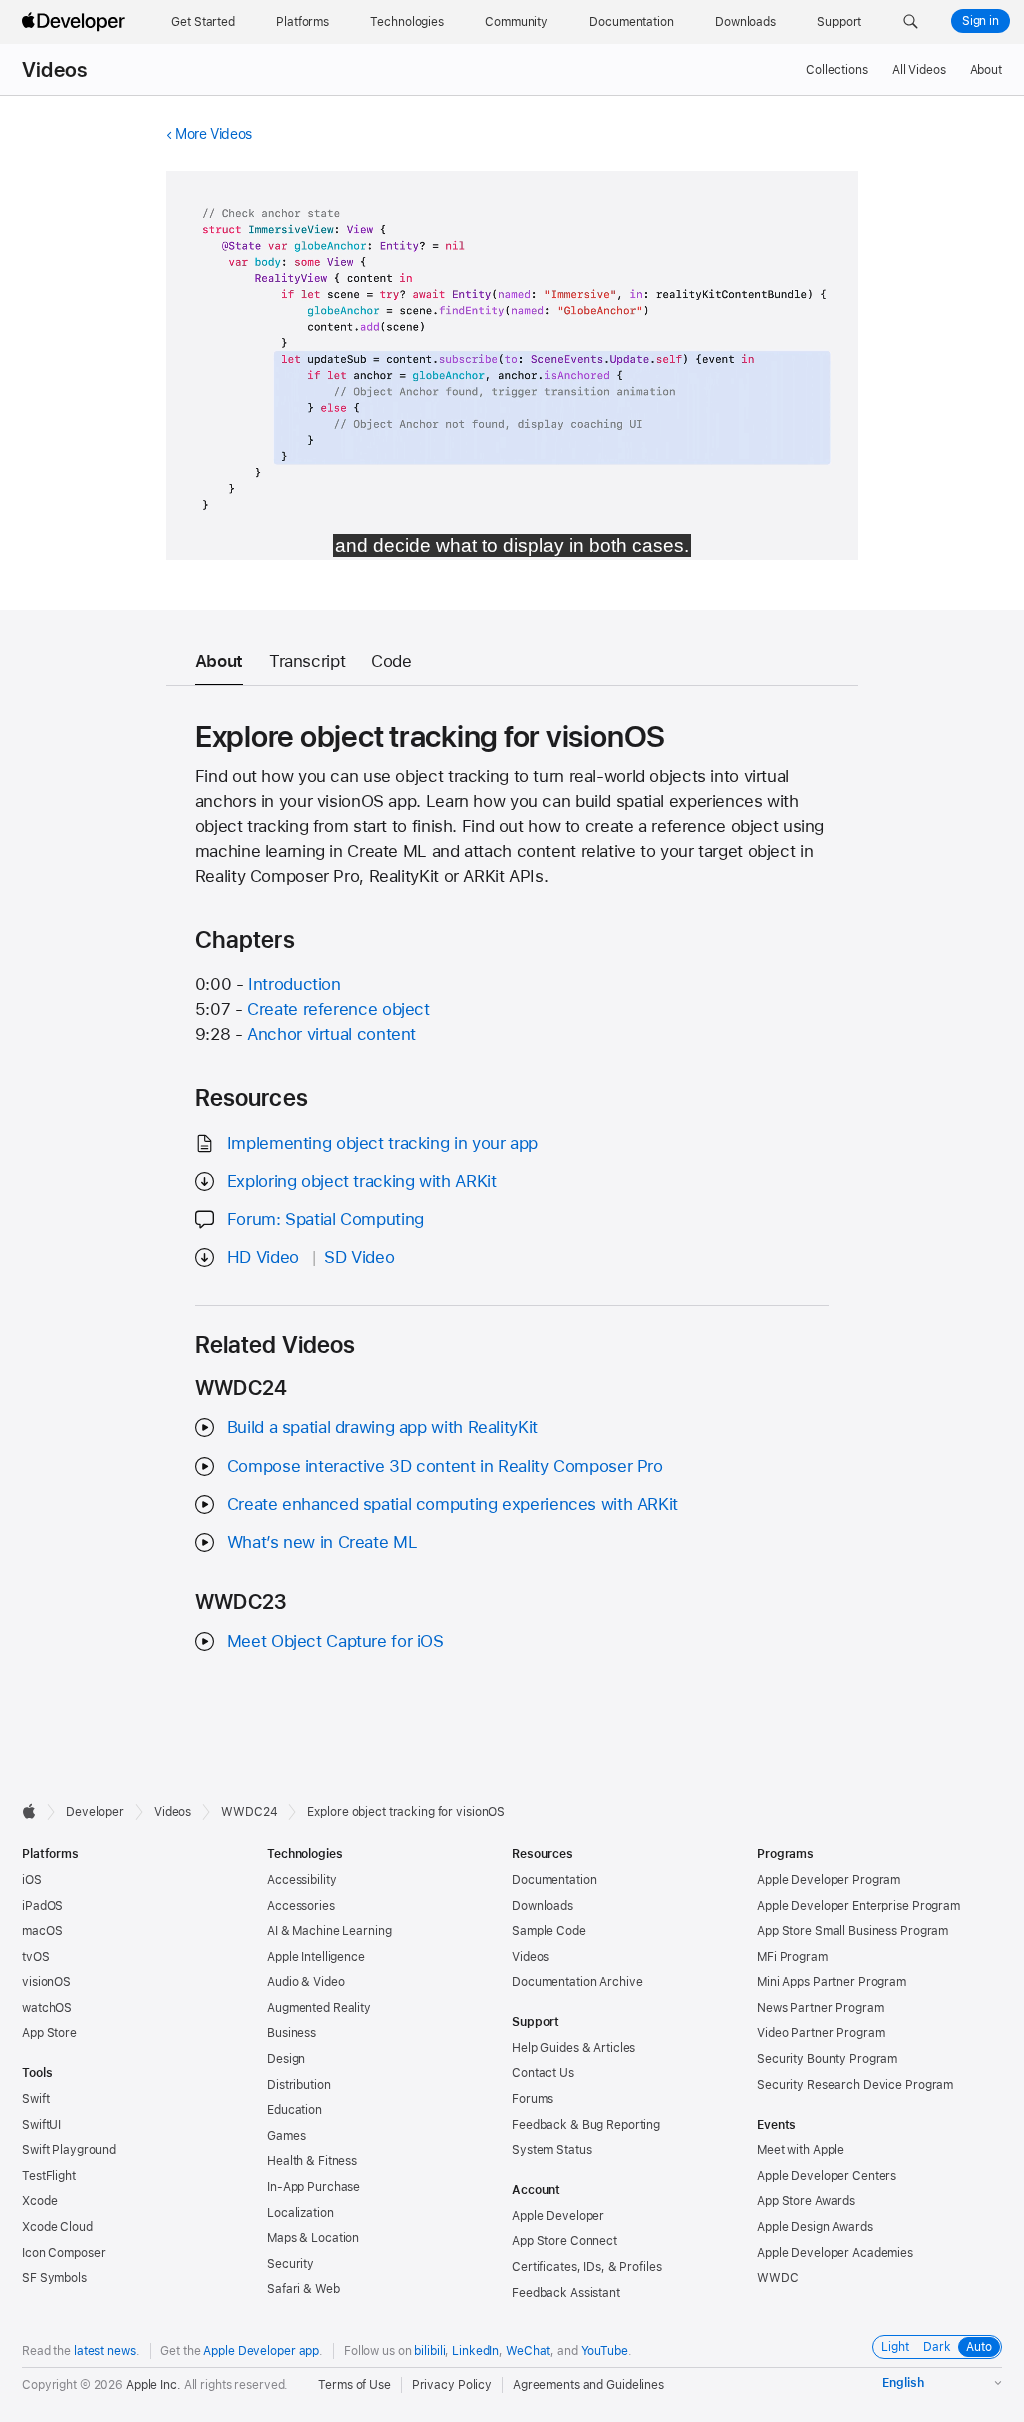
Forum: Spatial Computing (325, 1219)
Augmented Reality (319, 2008)
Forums (532, 2099)
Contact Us (543, 2073)
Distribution (299, 2085)
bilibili (429, 2351)
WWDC (778, 2278)
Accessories (301, 1906)
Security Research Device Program (855, 2085)
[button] (910, 22)
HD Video (263, 1257)
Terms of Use (354, 2385)
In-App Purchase (313, 2187)
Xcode (39, 2201)
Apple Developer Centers (826, 2176)
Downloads (542, 1906)
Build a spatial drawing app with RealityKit (382, 1427)
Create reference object (338, 1009)
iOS (32, 1880)
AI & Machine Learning (329, 1931)
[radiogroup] (937, 2347)
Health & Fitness (312, 2161)
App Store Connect (564, 2241)
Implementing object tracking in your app (382, 1143)
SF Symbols (54, 2278)
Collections (837, 70)
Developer (95, 1812)
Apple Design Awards (815, 2227)
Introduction (294, 984)
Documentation (554, 1880)
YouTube (604, 2351)
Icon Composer (63, 2253)
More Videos (213, 134)
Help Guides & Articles (573, 2048)
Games (286, 2136)
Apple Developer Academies (835, 2253)
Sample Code (549, 1931)
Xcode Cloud (57, 2227)
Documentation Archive (577, 1982)
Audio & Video (305, 1982)
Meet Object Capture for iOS (335, 1641)
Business (291, 2033)
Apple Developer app (261, 2351)
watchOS (47, 2008)
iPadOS (42, 1906)
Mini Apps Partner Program (831, 1982)
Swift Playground (69, 2150)
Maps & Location (313, 2238)
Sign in (980, 21)
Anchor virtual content (331, 1034)
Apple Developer (558, 2216)
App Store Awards (806, 2201)
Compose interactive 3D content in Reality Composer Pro (445, 1466)
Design (286, 2059)
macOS (42, 1931)
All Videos (919, 70)
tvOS (36, 1957)
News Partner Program (820, 2008)
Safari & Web (303, 2289)
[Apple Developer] (76, 22)
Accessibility (301, 1880)
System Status (551, 2150)
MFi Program (792, 1957)
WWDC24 (249, 1812)
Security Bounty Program (827, 2059)
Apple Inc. (153, 2385)
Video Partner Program (820, 2033)
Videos (54, 70)
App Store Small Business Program (852, 1931)
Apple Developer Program (828, 1880)
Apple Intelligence (316, 1957)
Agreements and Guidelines (588, 2385)
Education (294, 2110)
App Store (49, 2033)
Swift (35, 2099)
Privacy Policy (452, 2385)
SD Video (359, 1257)
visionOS (46, 1982)
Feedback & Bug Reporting (586, 2125)
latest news (105, 2351)
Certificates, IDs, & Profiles (587, 2267)
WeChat (528, 2351)
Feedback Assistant (566, 2293)
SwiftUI (41, 2125)
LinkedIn (475, 2351)
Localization (300, 2213)
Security (290, 2264)
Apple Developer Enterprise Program (858, 1906)
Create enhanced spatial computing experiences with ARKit (452, 1504)
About (986, 70)
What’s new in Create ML (322, 1542)
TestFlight (49, 2176)
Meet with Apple (800, 2150)
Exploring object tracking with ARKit (362, 1181)
